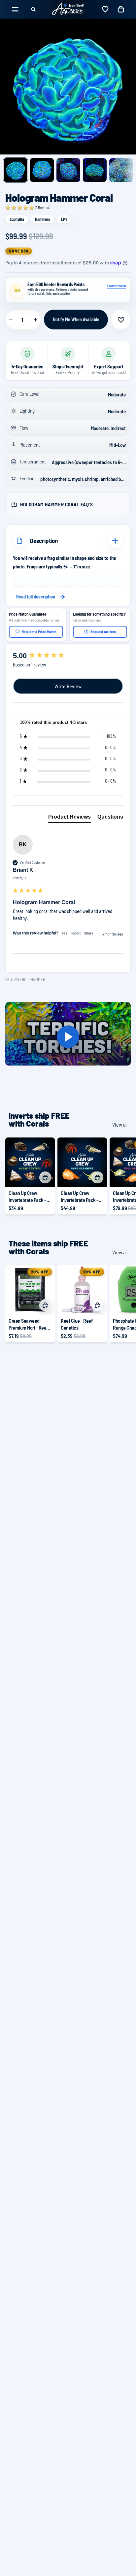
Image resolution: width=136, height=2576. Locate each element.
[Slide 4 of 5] (95, 170)
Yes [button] (64, 933)
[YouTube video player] (68, 1037)
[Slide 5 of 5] (121, 170)
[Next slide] (123, 1176)
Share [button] (89, 933)
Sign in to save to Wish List (121, 320)
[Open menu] (15, 9)
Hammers (43, 219)
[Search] (33, 9)
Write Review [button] (68, 686)
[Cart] (121, 9)
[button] (28, 208)
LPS (64, 219)
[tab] (69, 818)
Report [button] (76, 933)
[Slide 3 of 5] (68, 170)
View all (120, 1124)
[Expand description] (115, 541)
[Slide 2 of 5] (42, 170)
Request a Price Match (39, 631)
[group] (68, 656)
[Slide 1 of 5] (16, 170)
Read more (68, 597)
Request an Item (103, 631)
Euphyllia (17, 219)
